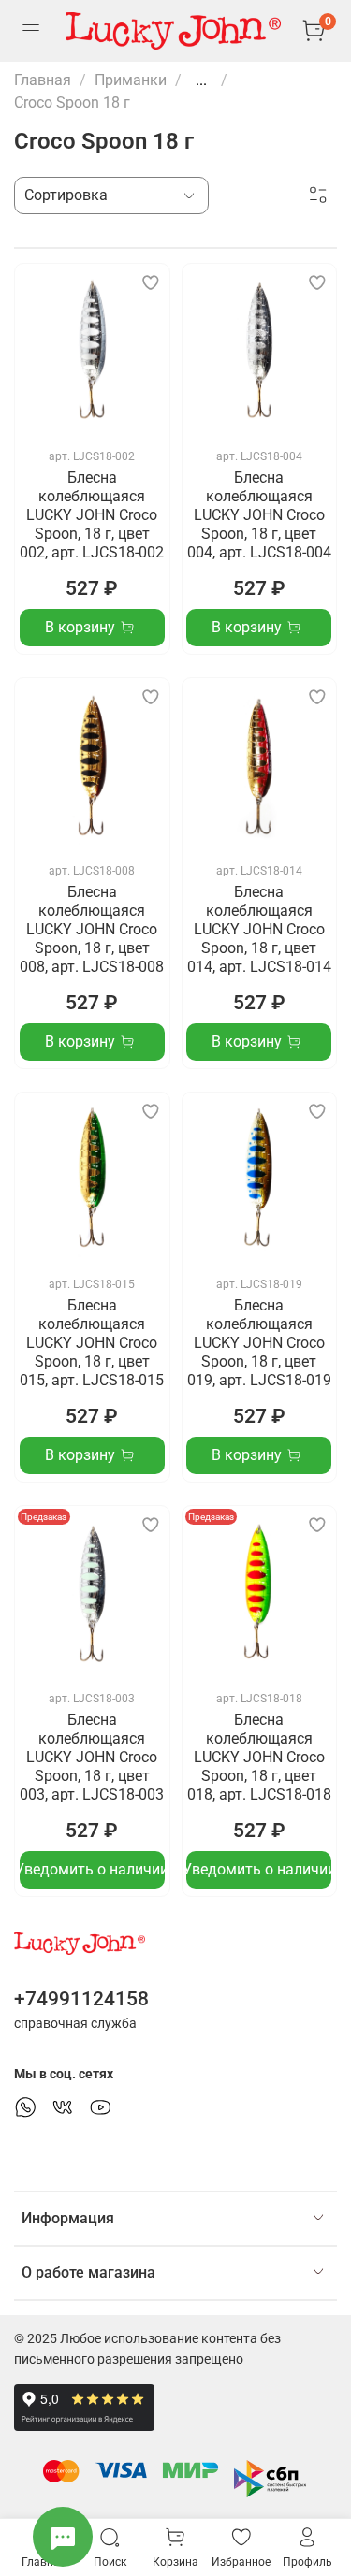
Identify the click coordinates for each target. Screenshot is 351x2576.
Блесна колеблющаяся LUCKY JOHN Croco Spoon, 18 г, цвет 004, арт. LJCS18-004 (259, 515)
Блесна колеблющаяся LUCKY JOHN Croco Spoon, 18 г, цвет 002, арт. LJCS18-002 (92, 515)
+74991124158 (81, 1999)
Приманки (131, 80)
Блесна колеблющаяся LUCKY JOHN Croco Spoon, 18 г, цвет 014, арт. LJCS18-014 (259, 929)
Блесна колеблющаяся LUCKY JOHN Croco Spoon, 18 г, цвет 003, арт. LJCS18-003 (92, 1757)
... (201, 80)
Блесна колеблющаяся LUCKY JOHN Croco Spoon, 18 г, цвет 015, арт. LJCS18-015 (92, 1343)
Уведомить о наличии (92, 1869)
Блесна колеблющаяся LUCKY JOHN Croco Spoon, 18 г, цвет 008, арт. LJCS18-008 (92, 929)
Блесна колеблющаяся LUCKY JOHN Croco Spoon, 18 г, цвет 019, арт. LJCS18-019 (259, 1343)
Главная (43, 80)
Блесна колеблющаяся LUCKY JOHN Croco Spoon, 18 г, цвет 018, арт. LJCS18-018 (259, 1757)
